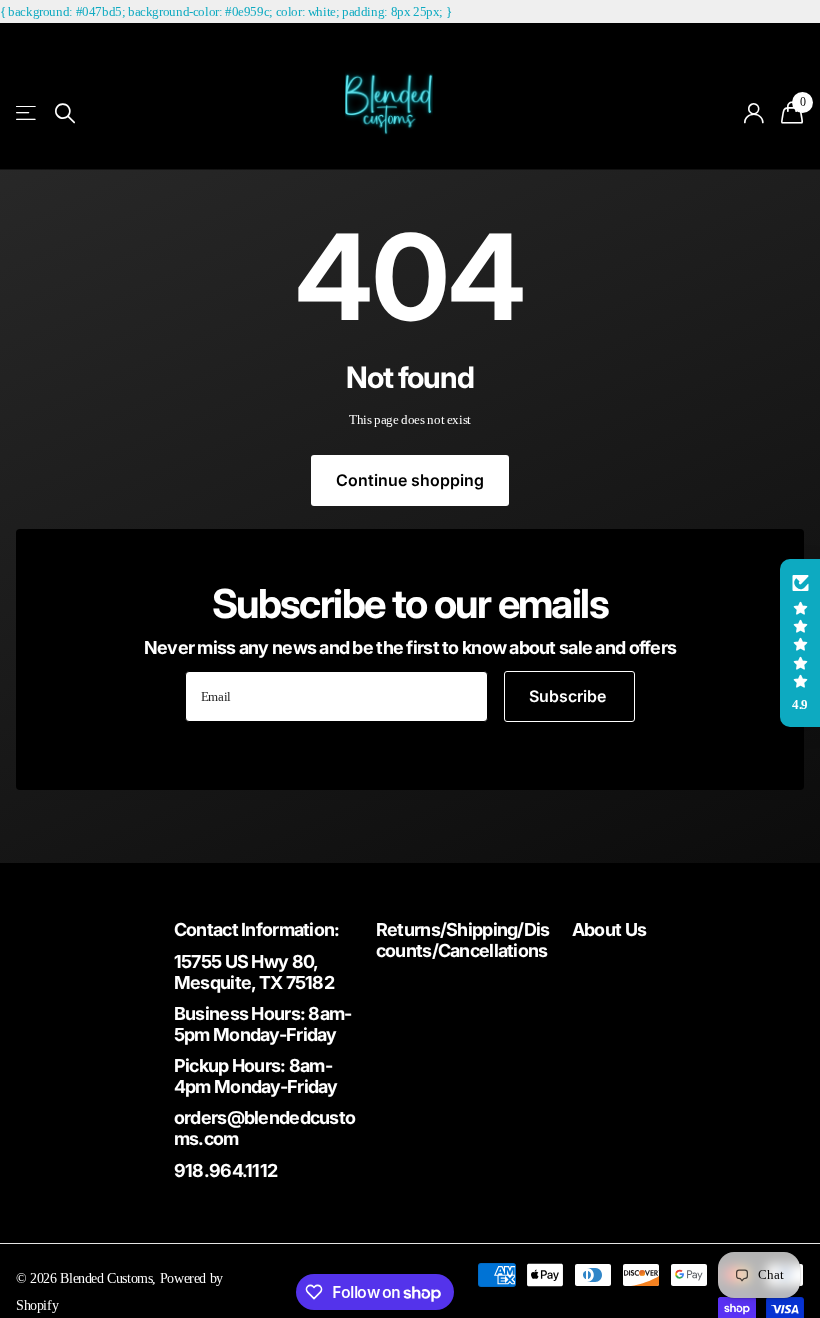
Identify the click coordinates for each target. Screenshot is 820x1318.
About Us (609, 929)
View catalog (27, 113)
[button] (800, 643)
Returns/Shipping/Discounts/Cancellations (463, 940)
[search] (65, 113)
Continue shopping (410, 480)
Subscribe (569, 696)
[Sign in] (754, 113)
